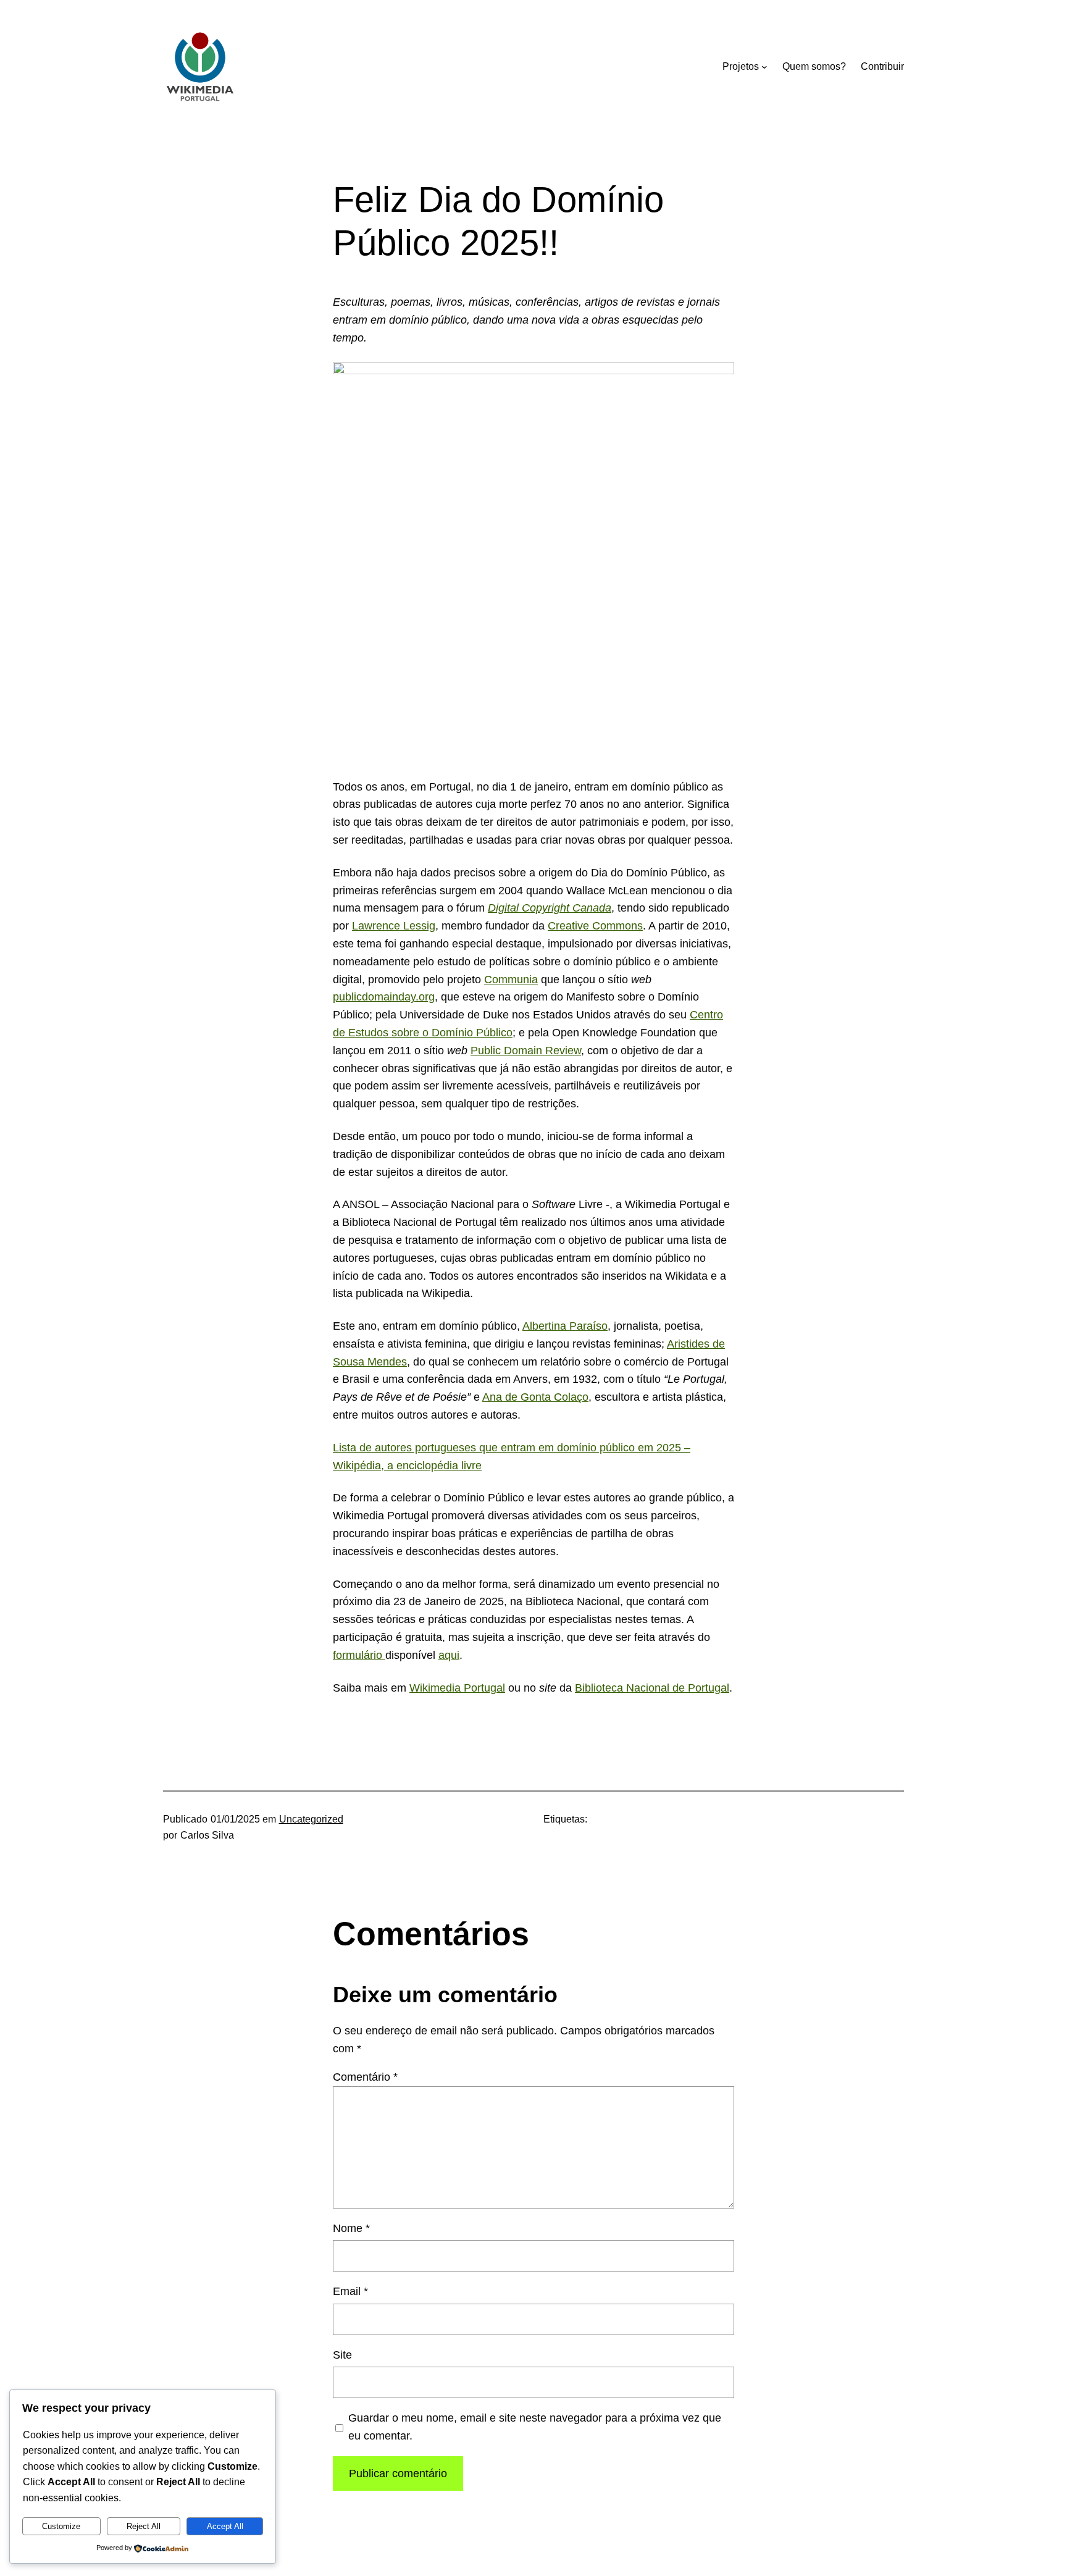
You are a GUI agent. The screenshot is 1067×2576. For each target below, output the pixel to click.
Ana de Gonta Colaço (535, 1397)
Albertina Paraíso (565, 1326)
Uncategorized (311, 1819)
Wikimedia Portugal (457, 1688)
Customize (61, 2526)
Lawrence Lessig (394, 926)
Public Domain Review (526, 1051)
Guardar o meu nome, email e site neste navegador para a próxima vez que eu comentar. (535, 2427)
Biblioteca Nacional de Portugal (652, 1688)
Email (350, 2291)
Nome (351, 2228)
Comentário (365, 2077)
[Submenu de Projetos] (764, 67)
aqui (449, 1655)
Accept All (225, 2526)
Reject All (144, 2526)
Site (342, 2355)
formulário (359, 1655)
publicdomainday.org (384, 997)
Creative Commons (595, 926)
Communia (511, 980)
